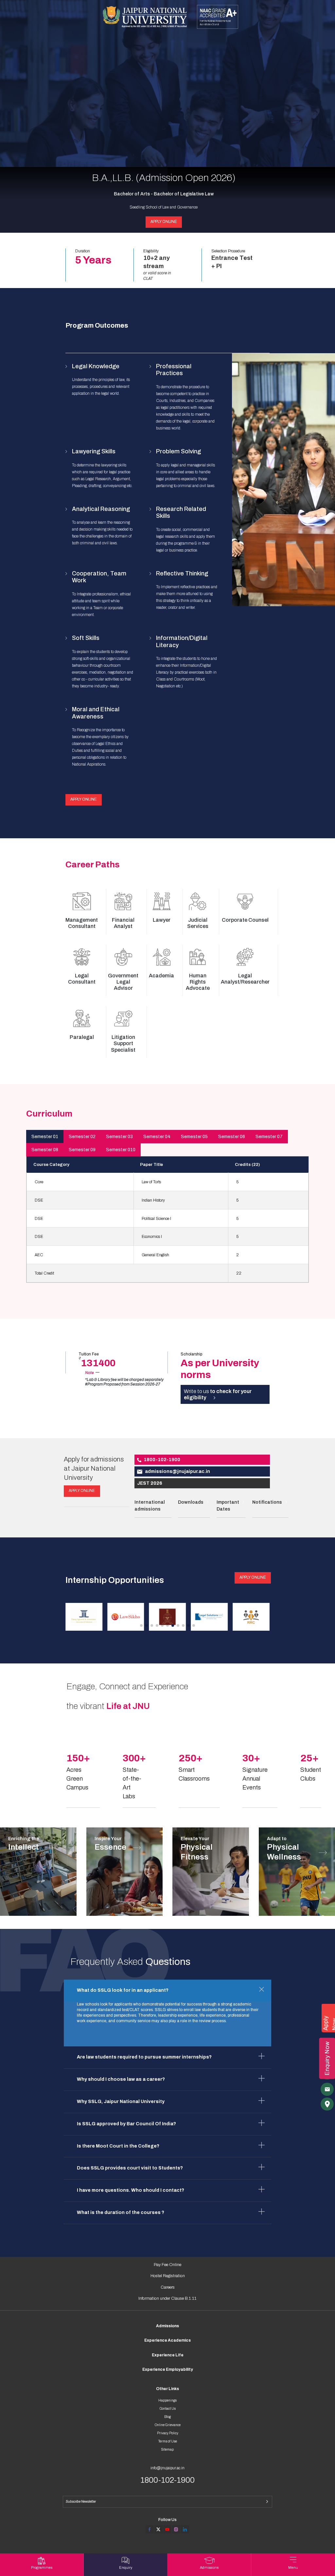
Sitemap (167, 2449)
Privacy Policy (168, 2433)
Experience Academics (167, 2340)
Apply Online (84, 799)
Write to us (218, 1394)
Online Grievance (168, 2425)
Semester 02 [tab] (82, 1137)
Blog (167, 2417)
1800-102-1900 (162, 1460)
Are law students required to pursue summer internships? (144, 2057)
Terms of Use (168, 2441)
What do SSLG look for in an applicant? (123, 1990)
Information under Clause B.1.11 (167, 2298)
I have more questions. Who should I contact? (131, 2190)
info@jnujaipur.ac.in (167, 2468)
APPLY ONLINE (164, 222)
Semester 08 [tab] (45, 1150)
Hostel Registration (168, 2276)
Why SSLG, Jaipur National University (121, 2102)
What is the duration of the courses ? (121, 2213)
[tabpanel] (168, 1219)
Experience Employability (168, 2369)
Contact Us (168, 2409)
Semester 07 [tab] (269, 1137)
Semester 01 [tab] (45, 1137)
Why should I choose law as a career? (121, 2079)
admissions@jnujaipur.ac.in (177, 1471)
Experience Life (168, 2355)
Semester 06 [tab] (232, 1137)
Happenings (167, 2400)
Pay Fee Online (167, 2265)
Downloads (191, 1502)
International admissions (150, 1506)
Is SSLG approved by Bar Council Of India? (126, 2124)
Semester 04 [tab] (157, 1137)
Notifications (267, 1502)
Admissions (167, 2326)
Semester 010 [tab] (121, 1150)
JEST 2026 (150, 1483)
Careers (168, 2287)
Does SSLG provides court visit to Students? (130, 2168)
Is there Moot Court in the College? (118, 2146)
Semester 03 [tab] (119, 1137)
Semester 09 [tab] (82, 1150)
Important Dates (228, 1506)
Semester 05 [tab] (194, 1137)
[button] (141, 1625)
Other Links (167, 2389)
